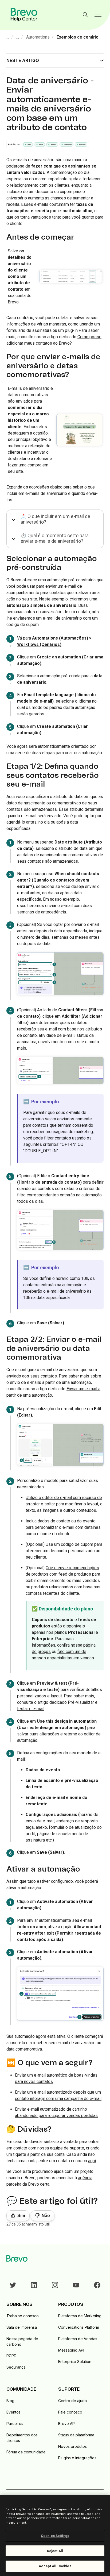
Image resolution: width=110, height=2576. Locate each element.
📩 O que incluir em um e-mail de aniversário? (55, 519)
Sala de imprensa (22, 2327)
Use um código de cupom (69, 1544)
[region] (55, 2535)
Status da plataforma (76, 2435)
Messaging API (71, 2350)
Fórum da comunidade (26, 2452)
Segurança (16, 2367)
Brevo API (67, 2423)
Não (46, 2216)
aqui (92, 2161)
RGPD (11, 2356)
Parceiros (15, 2423)
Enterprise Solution (75, 2362)
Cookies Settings (55, 2536)
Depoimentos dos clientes (22, 2438)
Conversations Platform (79, 2327)
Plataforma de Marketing (80, 2316)
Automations (38, 37)
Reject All (55, 2551)
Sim (21, 2216)
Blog (10, 2401)
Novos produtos (72, 2446)
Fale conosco (70, 2412)
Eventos (13, 2412)
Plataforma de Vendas (78, 2339)
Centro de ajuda (72, 2401)
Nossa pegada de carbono (22, 2341)
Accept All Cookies (55, 2566)
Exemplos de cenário (78, 37)
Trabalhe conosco (23, 2316)
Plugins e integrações (77, 2458)
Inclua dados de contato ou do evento (61, 1521)
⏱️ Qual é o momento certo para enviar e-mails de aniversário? (55, 538)
